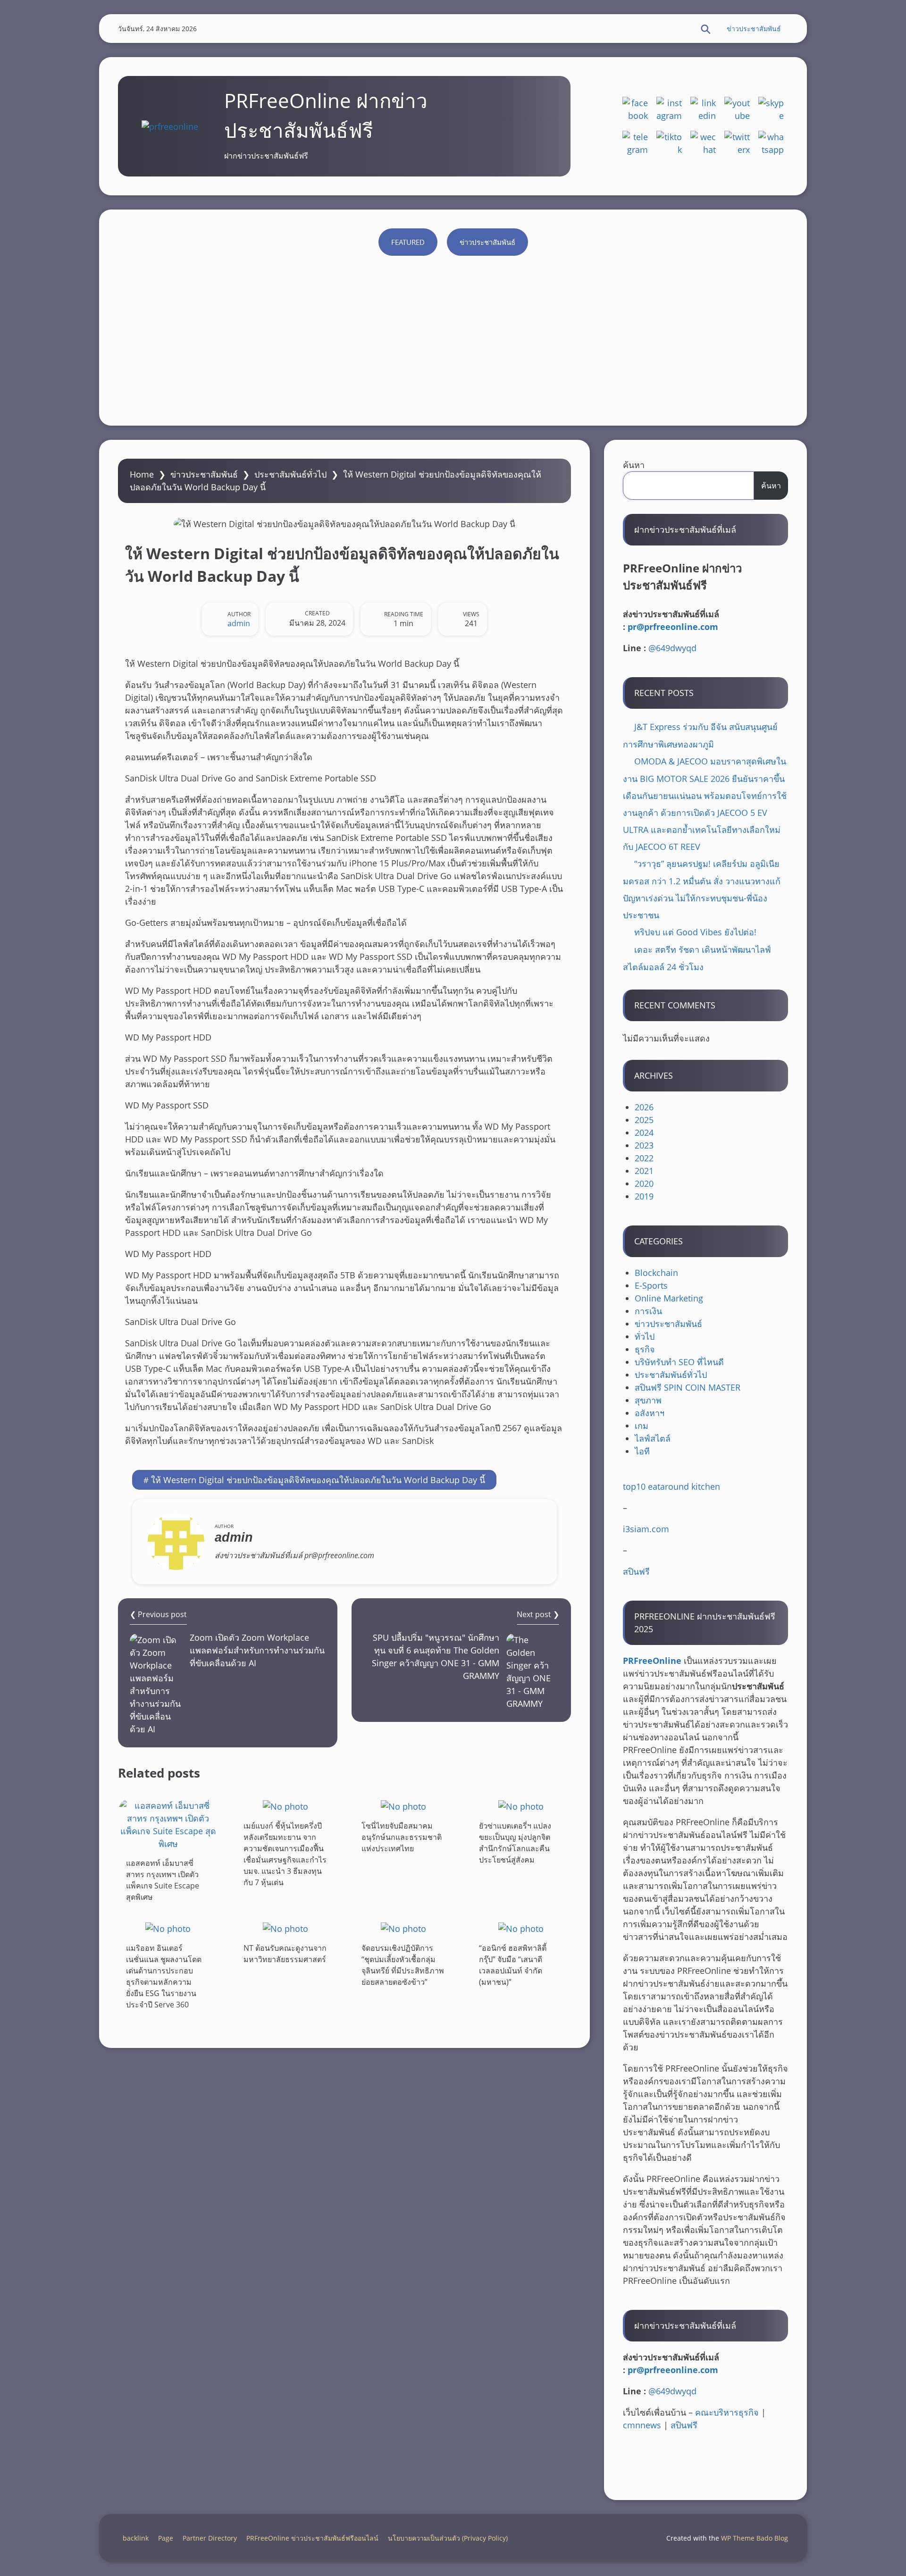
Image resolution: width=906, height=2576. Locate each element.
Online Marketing (669, 1298)
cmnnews (642, 2425)
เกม (642, 1426)
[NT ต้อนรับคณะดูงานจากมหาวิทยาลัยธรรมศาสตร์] (285, 1928)
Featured (408, 242)
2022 (644, 1158)
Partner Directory (210, 2538)
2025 (644, 1120)
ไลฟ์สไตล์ (653, 1438)
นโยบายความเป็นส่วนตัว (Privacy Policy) (448, 2538)
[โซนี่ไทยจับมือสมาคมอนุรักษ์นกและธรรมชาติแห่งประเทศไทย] (403, 1806)
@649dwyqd (672, 648)
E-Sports (651, 1285)
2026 (644, 1107)
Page (166, 2538)
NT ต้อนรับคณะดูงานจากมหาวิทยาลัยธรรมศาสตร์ (285, 1954)
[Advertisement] (453, 336)
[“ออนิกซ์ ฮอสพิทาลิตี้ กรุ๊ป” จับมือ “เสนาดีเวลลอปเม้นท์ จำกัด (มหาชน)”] (521, 1928)
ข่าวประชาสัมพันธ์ (754, 29)
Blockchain (656, 1273)
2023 (644, 1145)
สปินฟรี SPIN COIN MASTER (688, 1387)
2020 (644, 1183)
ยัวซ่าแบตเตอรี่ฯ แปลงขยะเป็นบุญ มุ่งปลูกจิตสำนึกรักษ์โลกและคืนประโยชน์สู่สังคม (515, 1843)
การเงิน (648, 1311)
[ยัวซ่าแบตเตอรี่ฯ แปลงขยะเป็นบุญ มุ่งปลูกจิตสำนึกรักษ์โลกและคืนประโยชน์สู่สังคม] (521, 1806)
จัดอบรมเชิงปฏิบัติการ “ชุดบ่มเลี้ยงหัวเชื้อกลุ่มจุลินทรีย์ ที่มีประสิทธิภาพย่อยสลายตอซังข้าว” (403, 1965)
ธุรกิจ (645, 1349)
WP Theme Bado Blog (755, 2538)
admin (239, 623)
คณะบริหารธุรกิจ (727, 2412)
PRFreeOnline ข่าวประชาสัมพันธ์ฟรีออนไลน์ (312, 2538)
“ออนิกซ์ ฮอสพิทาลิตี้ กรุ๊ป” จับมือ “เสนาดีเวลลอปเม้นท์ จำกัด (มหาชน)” (513, 1965)
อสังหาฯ (650, 1413)
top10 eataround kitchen (671, 1486)
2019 (644, 1196)
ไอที (642, 1451)
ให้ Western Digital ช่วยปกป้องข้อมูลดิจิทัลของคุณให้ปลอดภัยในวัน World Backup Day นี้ (318, 1480)
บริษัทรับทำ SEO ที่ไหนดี (679, 1362)
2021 (644, 1171)
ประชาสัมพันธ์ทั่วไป (290, 474)
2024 (644, 1133)
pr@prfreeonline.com (673, 627)
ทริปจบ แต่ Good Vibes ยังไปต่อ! (695, 932)
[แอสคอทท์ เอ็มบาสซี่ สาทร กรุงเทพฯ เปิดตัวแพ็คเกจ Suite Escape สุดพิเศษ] (168, 1825)
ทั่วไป (645, 1336)
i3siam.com (646, 1529)
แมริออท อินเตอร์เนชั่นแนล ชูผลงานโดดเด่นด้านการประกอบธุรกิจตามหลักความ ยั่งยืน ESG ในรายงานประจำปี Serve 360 (164, 1976)
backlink (136, 2538)
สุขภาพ (648, 1400)
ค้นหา (634, 465)
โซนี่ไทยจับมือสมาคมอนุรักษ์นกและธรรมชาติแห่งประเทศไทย (402, 1837)
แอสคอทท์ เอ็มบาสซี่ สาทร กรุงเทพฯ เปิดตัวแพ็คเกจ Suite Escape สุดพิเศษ (163, 1880)
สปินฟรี (636, 1571)
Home (142, 474)
